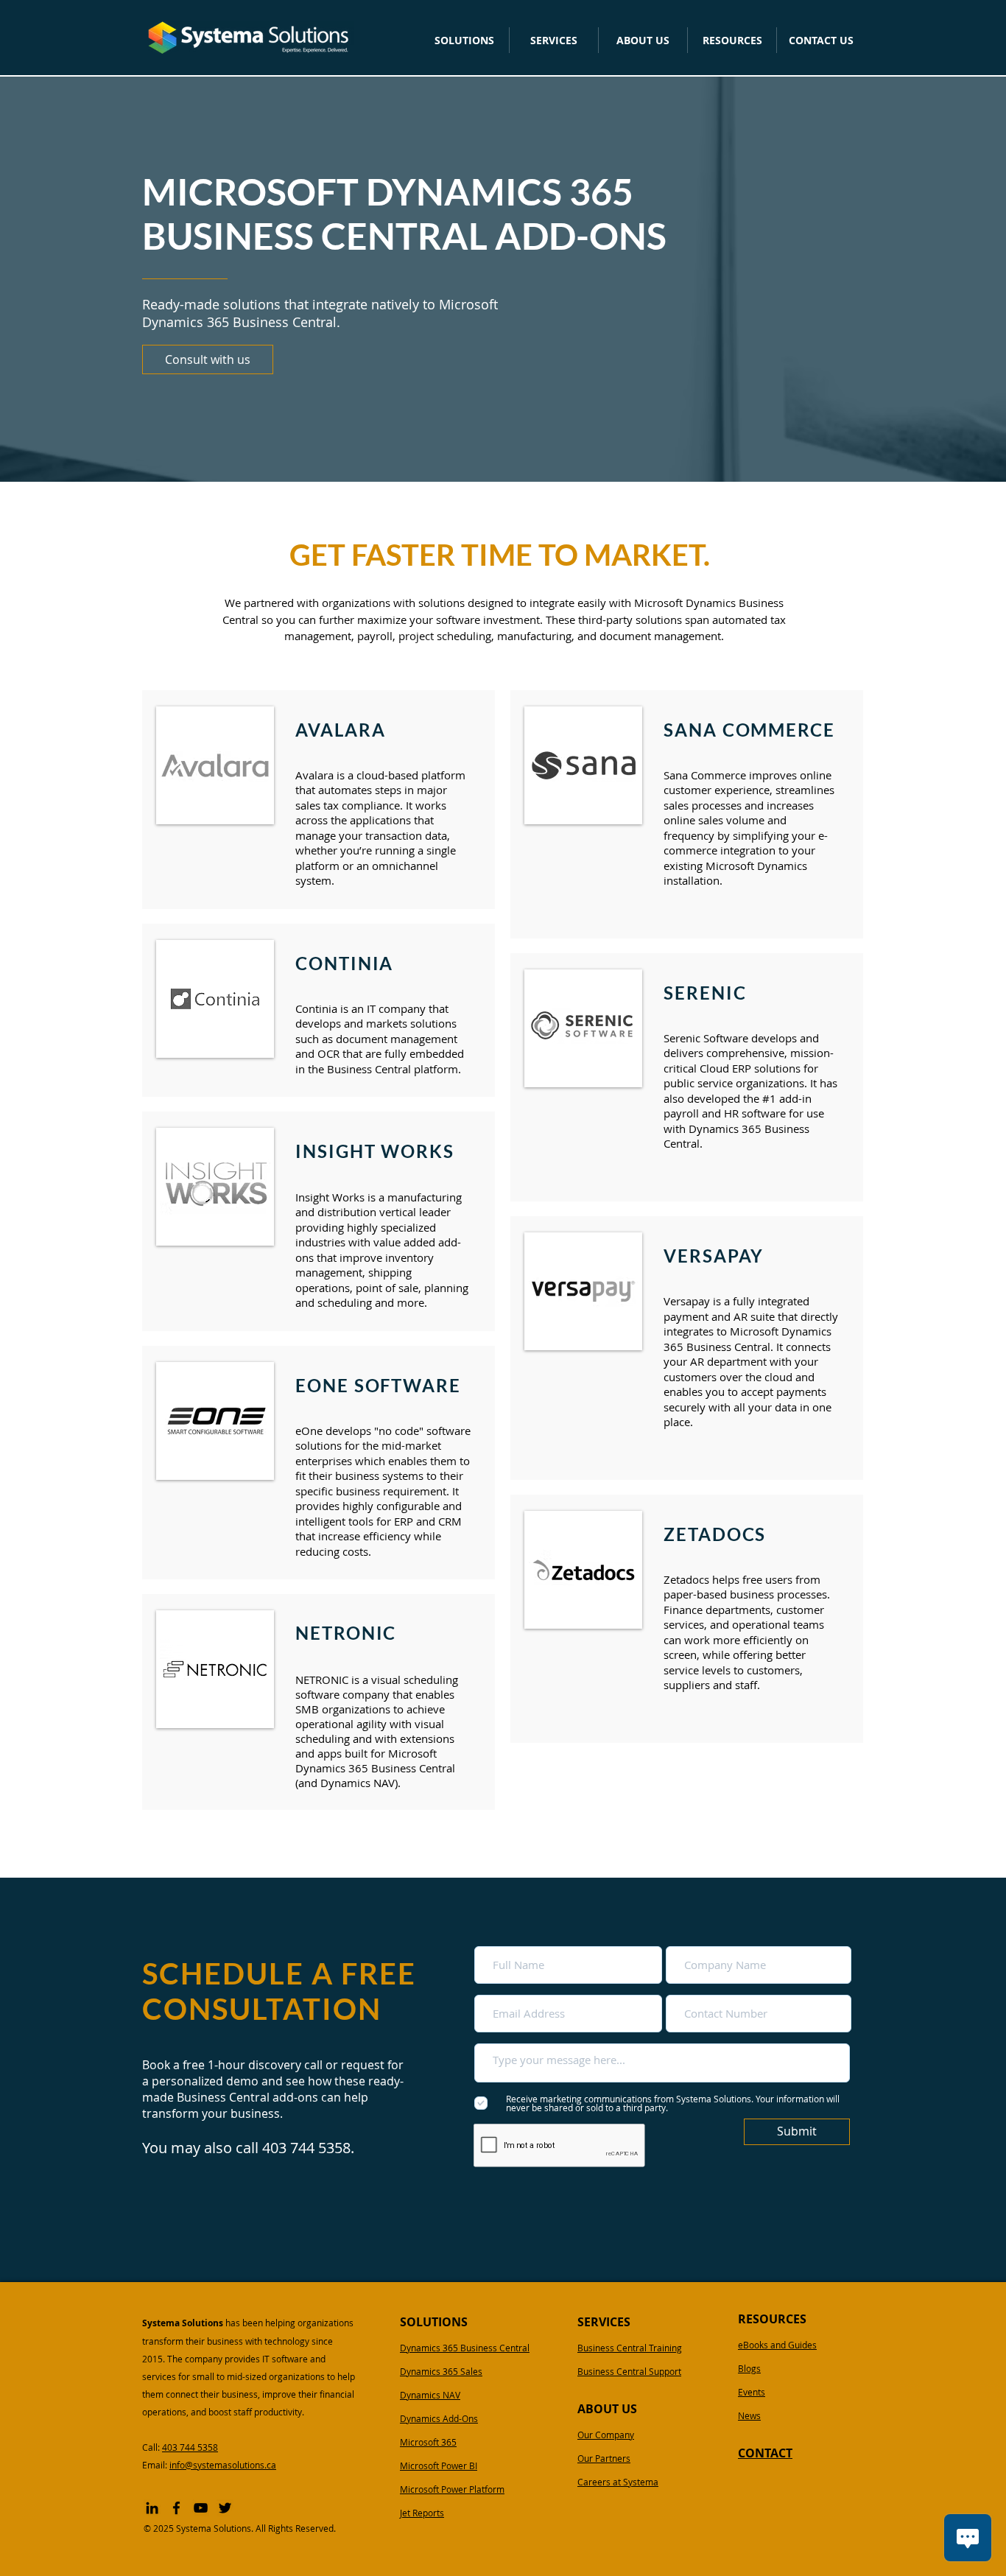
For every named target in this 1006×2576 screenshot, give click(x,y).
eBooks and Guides (777, 2345)
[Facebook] (176, 2508)
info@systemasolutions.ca (223, 2465)
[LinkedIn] (152, 2508)
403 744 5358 (190, 2447)
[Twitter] (225, 2508)
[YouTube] (201, 2508)
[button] (464, 40)
